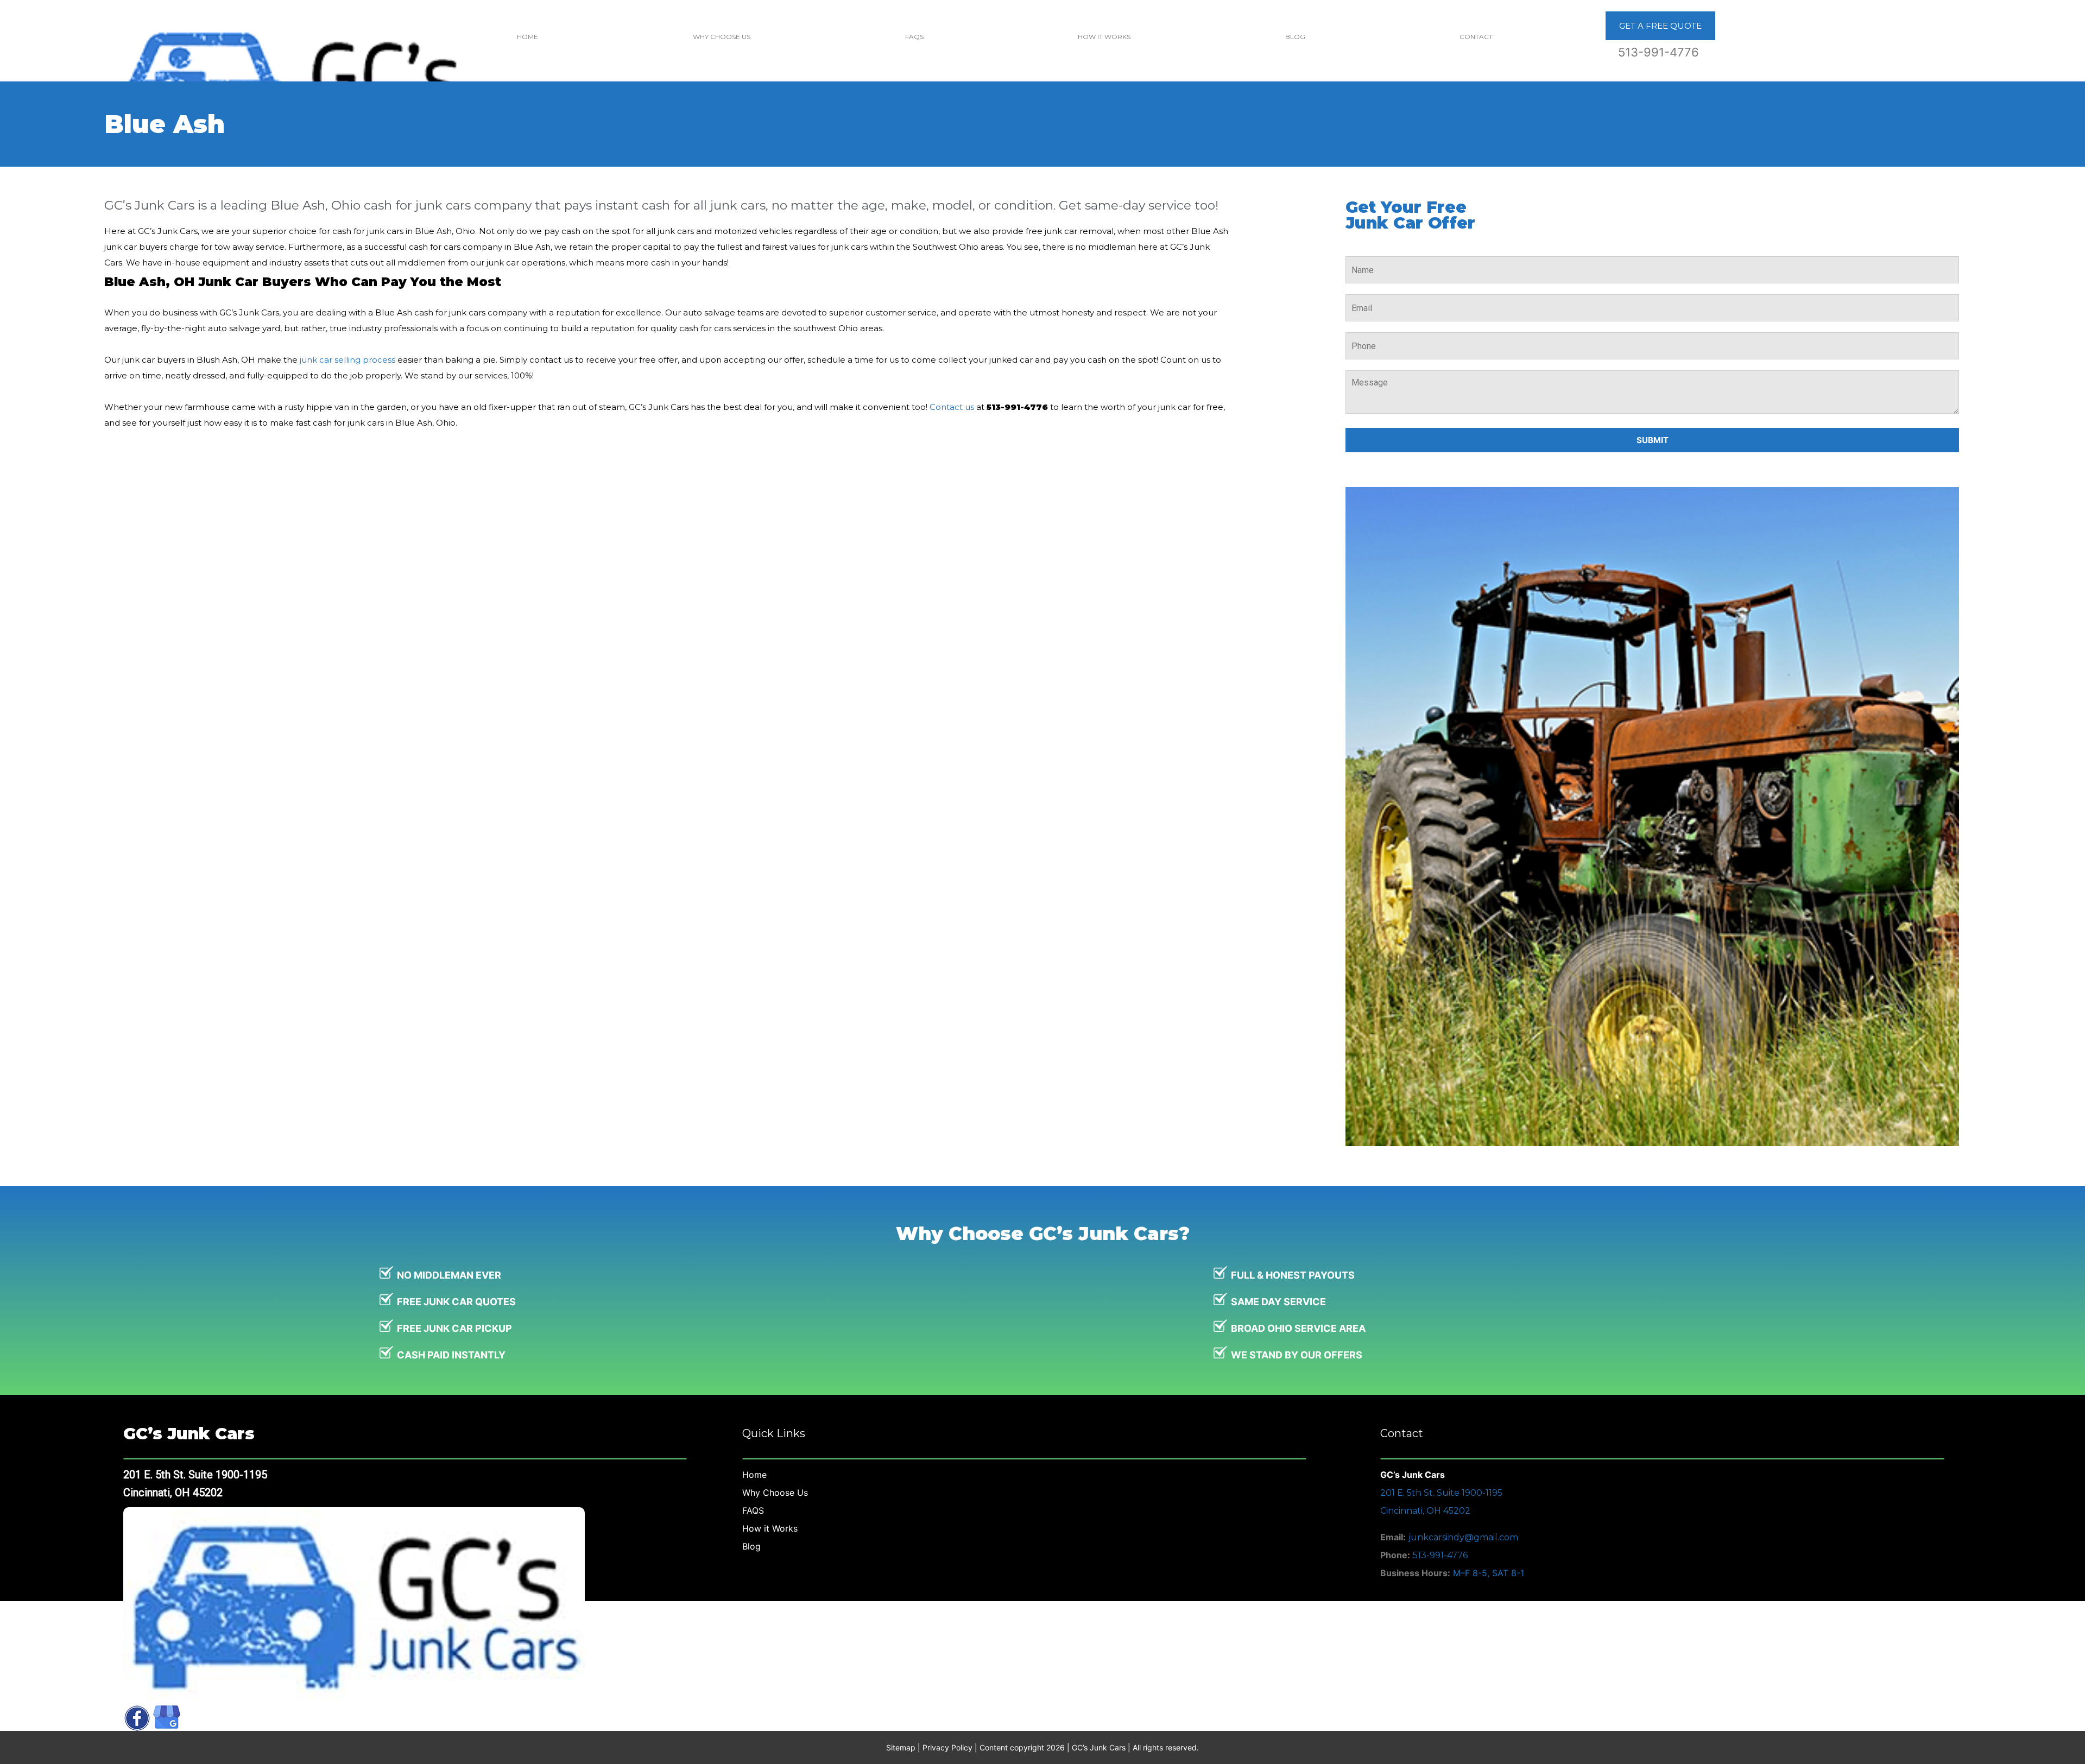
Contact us (952, 407)
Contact (1476, 37)
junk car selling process (347, 360)
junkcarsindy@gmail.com (1463, 1537)
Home (527, 37)
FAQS (914, 37)
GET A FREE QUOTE (1660, 26)
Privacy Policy (947, 1747)
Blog (1295, 37)
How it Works (1104, 37)
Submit (1653, 440)
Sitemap (901, 1747)
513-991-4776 (1658, 52)
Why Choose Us (722, 37)
